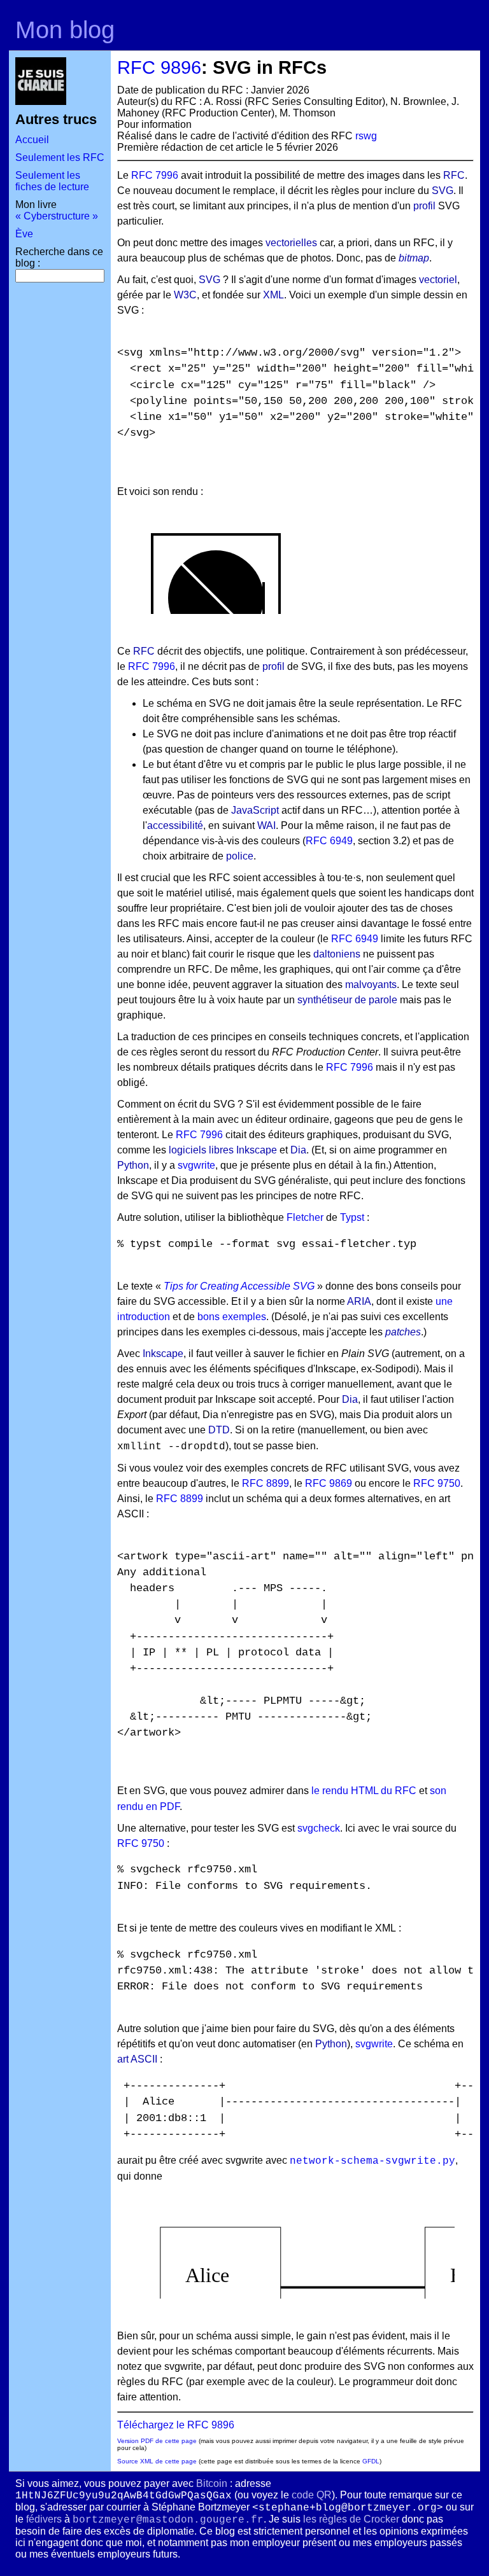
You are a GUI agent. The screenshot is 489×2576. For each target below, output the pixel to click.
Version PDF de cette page (157, 2441)
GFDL (371, 2461)
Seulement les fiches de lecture (52, 181)
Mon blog (65, 30)
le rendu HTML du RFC (364, 1791)
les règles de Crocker (351, 2519)
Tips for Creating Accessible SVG (239, 1286)
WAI (266, 825)
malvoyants (371, 985)
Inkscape (257, 1150)
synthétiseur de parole (347, 1000)
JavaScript (255, 810)
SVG (443, 191)
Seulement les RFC (60, 157)
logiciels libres (201, 1150)
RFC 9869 (329, 1483)
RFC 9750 (437, 1483)
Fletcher (305, 1217)
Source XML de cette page (157, 2461)
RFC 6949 (329, 841)
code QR (312, 2495)
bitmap (414, 258)
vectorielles (291, 243)
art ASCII (137, 2059)
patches (403, 1332)
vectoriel (438, 280)
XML (273, 295)
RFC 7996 (155, 175)
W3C (185, 295)
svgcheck (319, 1828)
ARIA (359, 1301)
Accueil (32, 140)
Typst (352, 1217)
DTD (219, 1430)
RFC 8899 (266, 1483)
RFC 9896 (159, 67)
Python (133, 1165)
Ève (24, 234)
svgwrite (196, 1165)
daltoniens (337, 954)
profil (424, 206)
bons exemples (232, 1317)
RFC (454, 175)
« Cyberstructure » (57, 216)
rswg (366, 136)
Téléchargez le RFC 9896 (176, 2425)
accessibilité (175, 825)
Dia (298, 1150)
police (240, 856)
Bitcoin (212, 2483)
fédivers (44, 2519)
